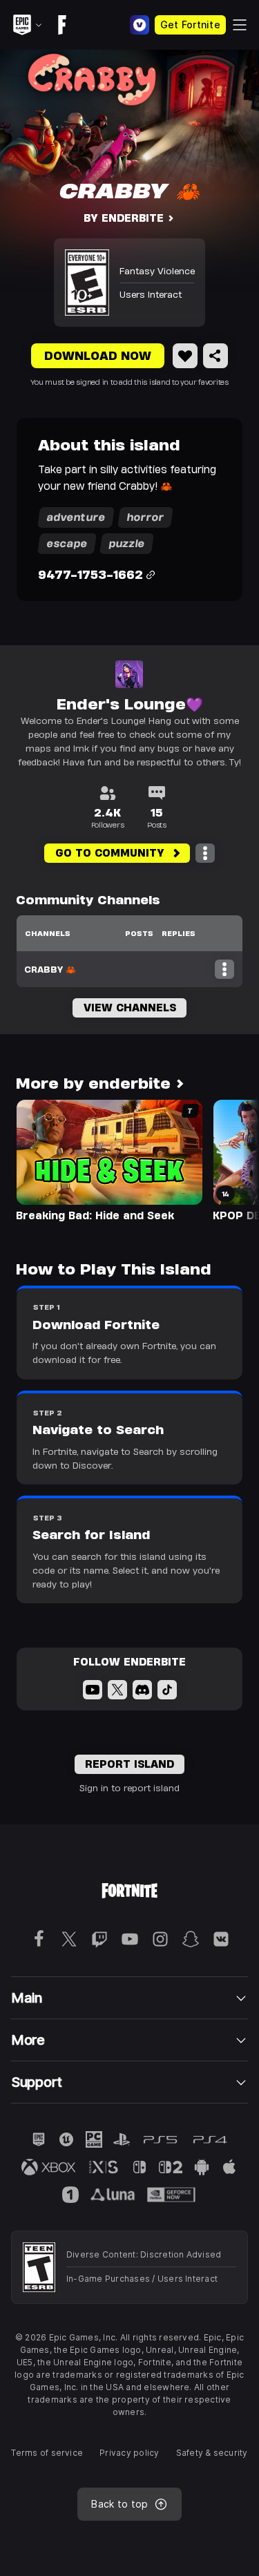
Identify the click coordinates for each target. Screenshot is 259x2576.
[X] (117, 1690)
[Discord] (142, 1690)
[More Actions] (205, 853)
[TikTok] (167, 1690)
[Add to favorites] (185, 356)
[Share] (215, 356)
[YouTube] (93, 1690)
